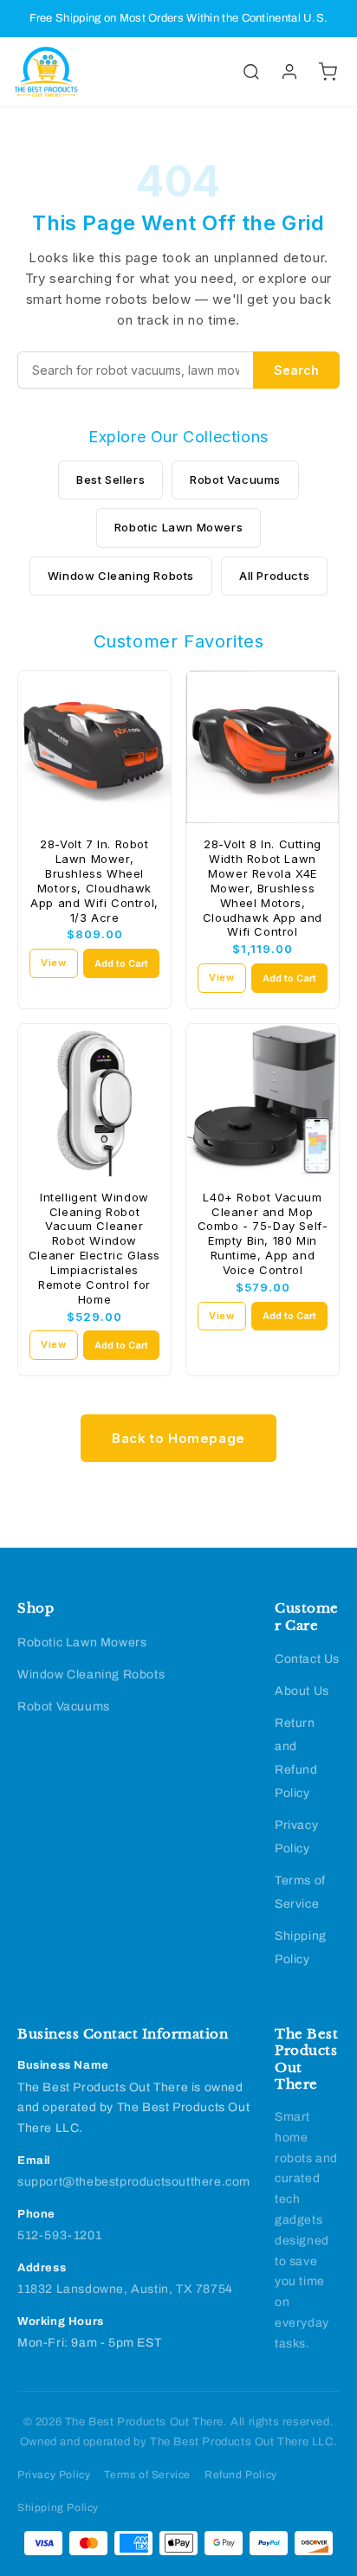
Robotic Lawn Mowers (178, 527)
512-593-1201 (59, 2235)
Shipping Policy (58, 2508)
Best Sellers (110, 480)
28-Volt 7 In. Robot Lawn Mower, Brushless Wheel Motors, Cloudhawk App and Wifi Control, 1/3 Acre (94, 880)
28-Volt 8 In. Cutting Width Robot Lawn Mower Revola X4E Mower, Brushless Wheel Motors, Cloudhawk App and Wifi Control (263, 888)
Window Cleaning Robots (121, 576)
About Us (302, 1691)
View (53, 963)
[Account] (289, 72)
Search (296, 370)
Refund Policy (241, 2475)
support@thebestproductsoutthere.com (134, 2182)
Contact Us (307, 1659)
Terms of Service (147, 2475)
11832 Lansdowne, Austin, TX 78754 (125, 2289)
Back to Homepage (178, 1438)
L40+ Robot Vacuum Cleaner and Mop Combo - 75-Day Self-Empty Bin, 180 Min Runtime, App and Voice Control (263, 1233)
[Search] (251, 72)
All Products (274, 576)
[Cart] (328, 72)
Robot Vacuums (235, 480)
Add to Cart (121, 963)
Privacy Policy (54, 2475)
